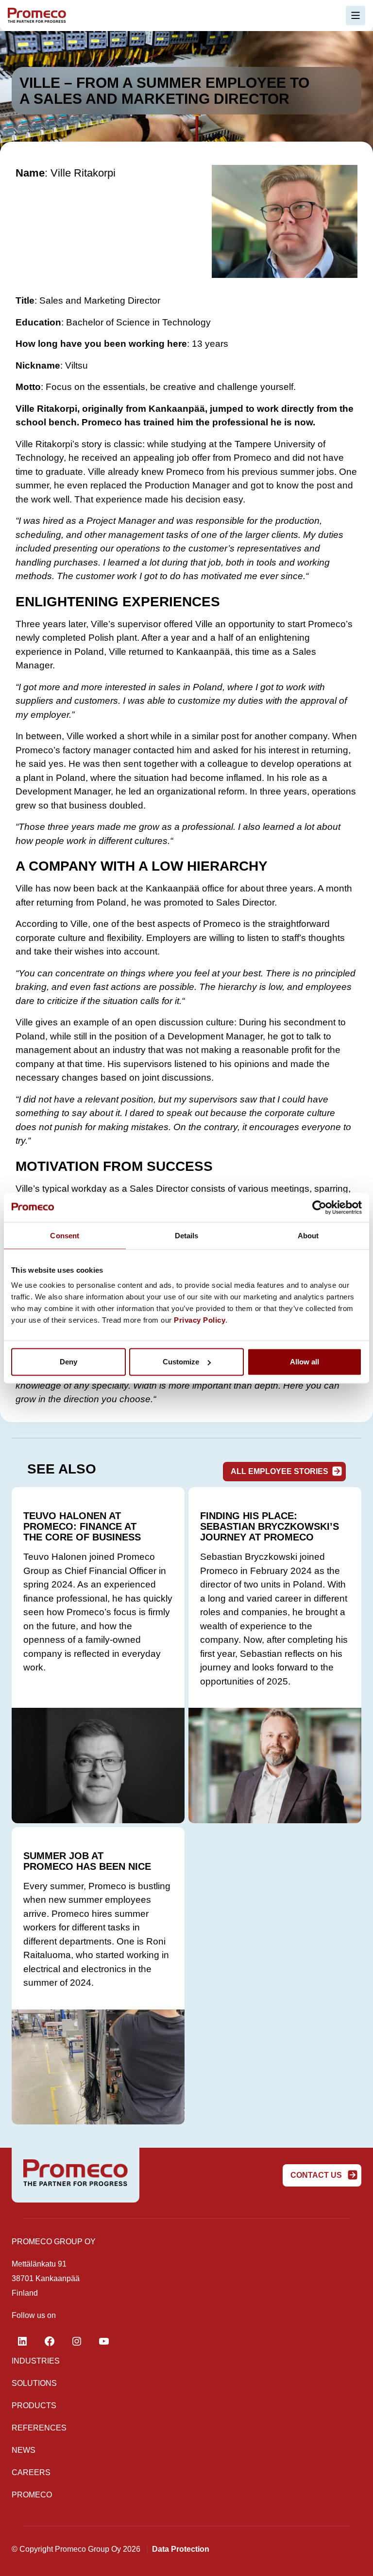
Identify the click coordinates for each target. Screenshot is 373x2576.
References (39, 2428)
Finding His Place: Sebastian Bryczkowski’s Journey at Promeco (270, 1526)
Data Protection (181, 2549)
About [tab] (308, 1235)
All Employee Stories (280, 1471)
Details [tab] (187, 1235)
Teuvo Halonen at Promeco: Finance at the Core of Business (82, 1526)
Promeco (32, 2495)
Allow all (305, 1362)
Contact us (317, 2175)
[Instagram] (77, 2341)
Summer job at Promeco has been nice (87, 1861)
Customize (181, 1362)
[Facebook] (50, 2341)
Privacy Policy (200, 1320)
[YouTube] (104, 2341)
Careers (31, 2472)
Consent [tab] (65, 1235)
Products (34, 2406)
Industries (36, 2361)
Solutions (34, 2383)
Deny (68, 1362)
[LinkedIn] (22, 2341)
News (24, 2450)
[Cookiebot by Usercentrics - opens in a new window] (319, 1207)
